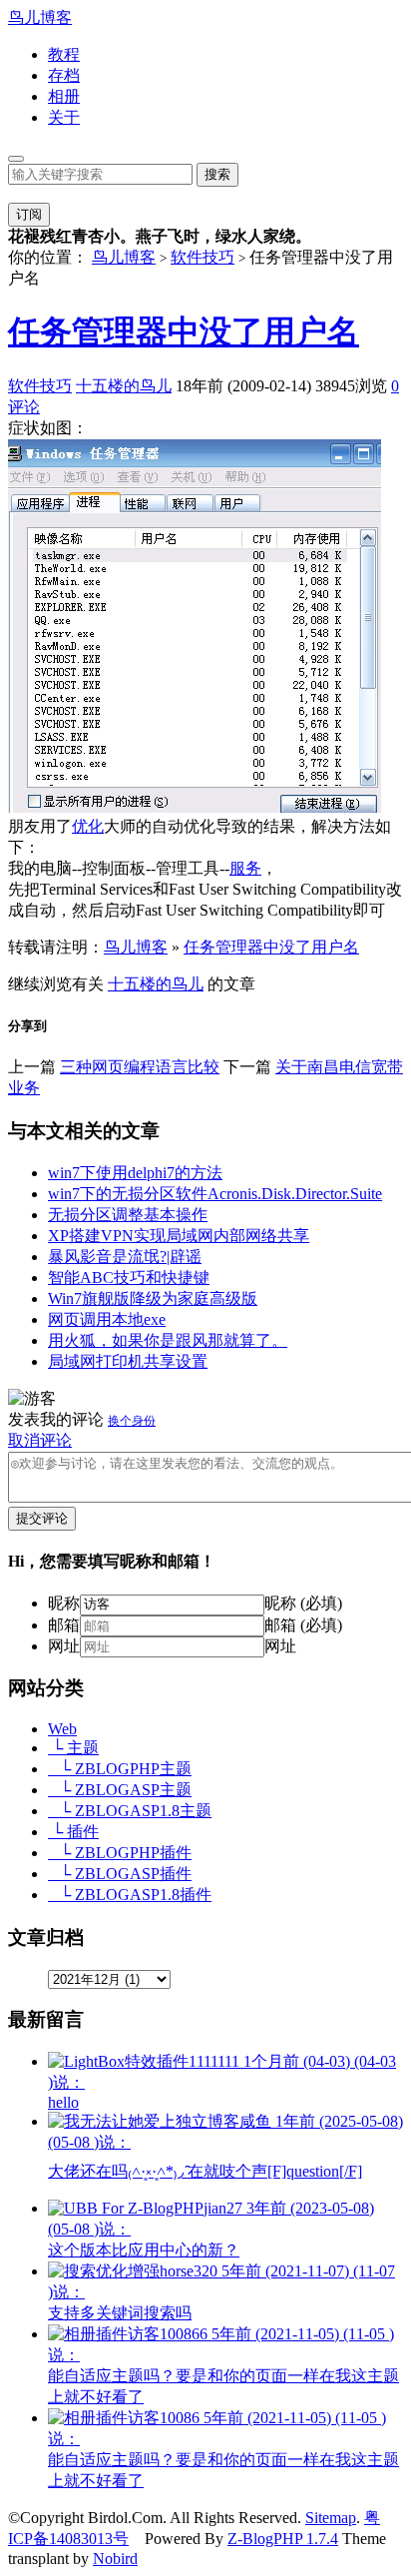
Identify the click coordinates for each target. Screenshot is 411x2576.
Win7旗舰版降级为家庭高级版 (153, 1298)
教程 (64, 54)
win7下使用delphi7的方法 (135, 1173)
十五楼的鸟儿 (124, 386)
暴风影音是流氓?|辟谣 (125, 1257)
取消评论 (40, 1440)
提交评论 (42, 1518)
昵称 (64, 1603)
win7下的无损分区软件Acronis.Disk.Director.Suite (215, 1194)
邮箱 (64, 1625)
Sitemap (331, 2518)
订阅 (29, 214)
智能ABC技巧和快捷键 (129, 1278)
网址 (64, 1646)
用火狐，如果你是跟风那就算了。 (168, 1340)
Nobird (115, 2559)
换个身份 (132, 1421)
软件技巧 (203, 257)
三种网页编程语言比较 (140, 1067)
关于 (64, 117)
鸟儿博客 (40, 17)
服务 (245, 868)
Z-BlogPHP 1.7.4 (283, 2539)
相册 (64, 96)
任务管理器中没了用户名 (184, 331)
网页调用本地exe (107, 1319)
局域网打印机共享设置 (128, 1361)
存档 (64, 75)
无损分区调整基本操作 (128, 1215)
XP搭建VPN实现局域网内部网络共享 (179, 1236)
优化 (88, 826)
